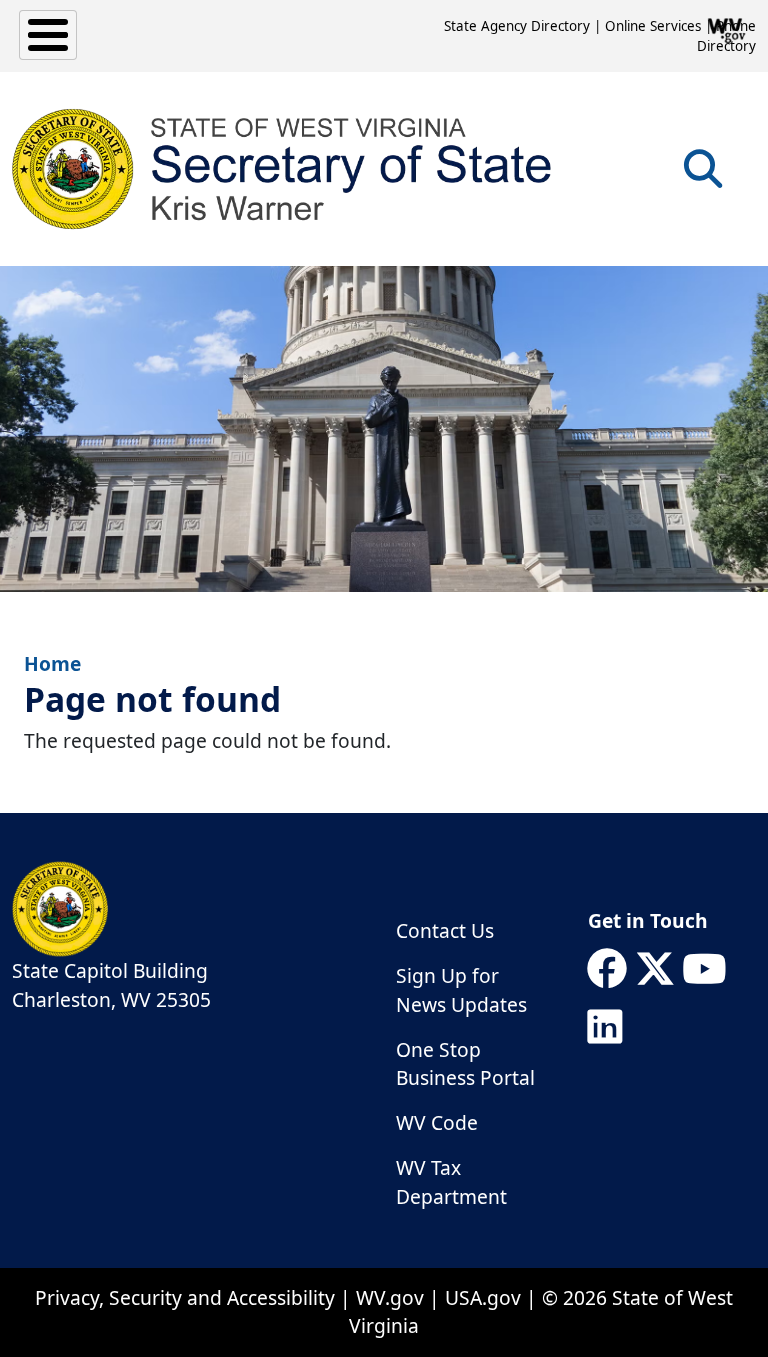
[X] (655, 969)
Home (52, 663)
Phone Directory (726, 36)
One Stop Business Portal (465, 1064)
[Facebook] (607, 969)
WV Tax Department (451, 1182)
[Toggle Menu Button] (48, 35)
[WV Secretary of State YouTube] (704, 969)
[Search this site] (703, 175)
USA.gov (483, 1297)
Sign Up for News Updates (461, 990)
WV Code (437, 1122)
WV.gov (390, 1297)
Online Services (653, 26)
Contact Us (445, 930)
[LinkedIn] (605, 1027)
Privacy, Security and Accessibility (185, 1297)
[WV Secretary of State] (283, 169)
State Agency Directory (517, 26)
